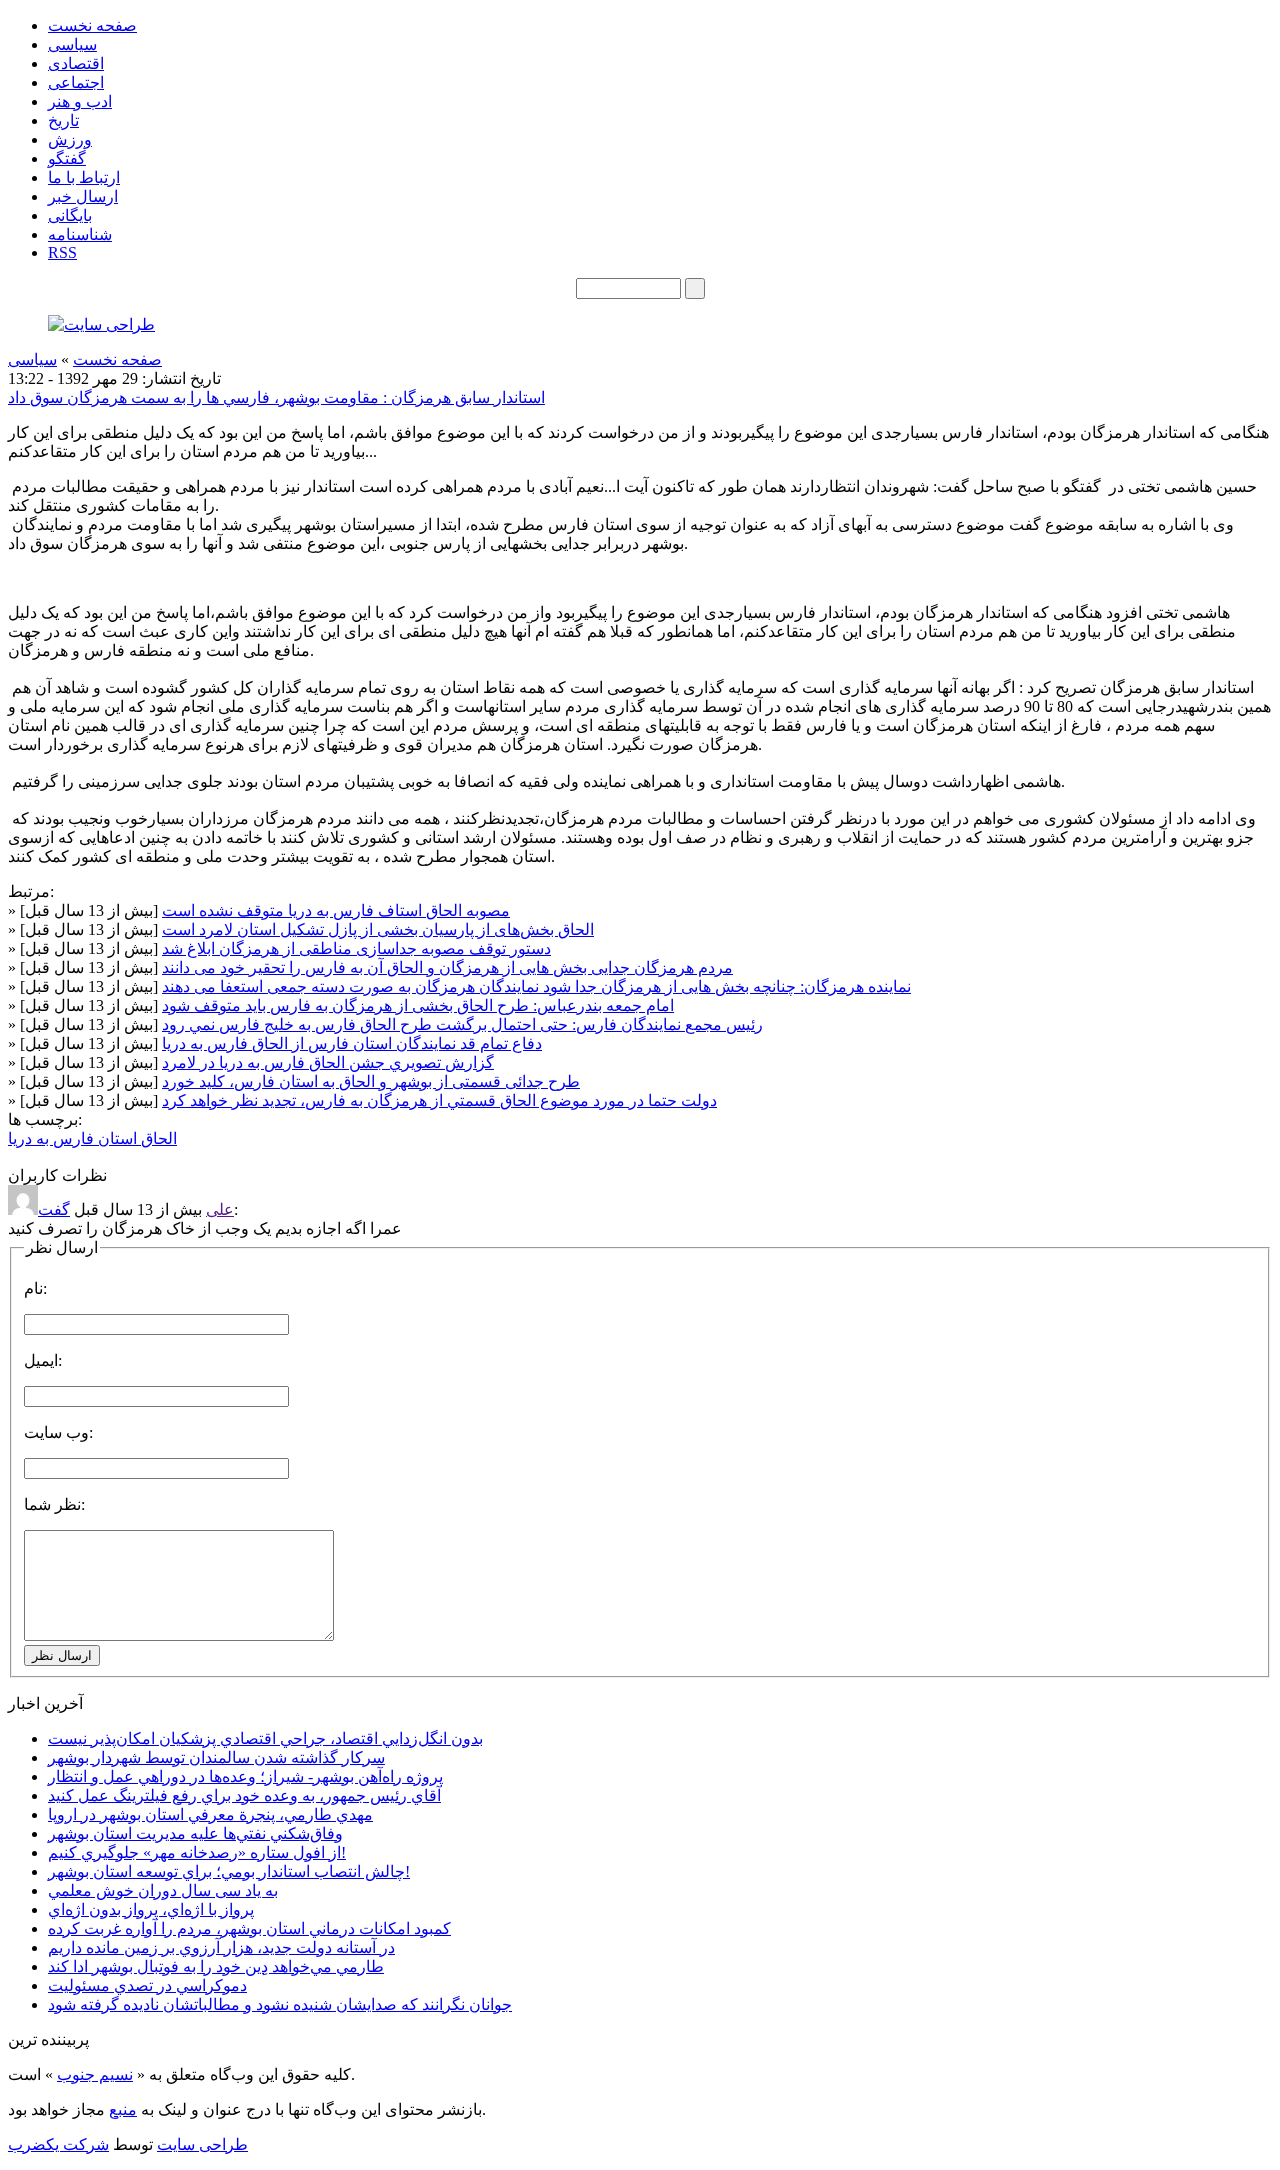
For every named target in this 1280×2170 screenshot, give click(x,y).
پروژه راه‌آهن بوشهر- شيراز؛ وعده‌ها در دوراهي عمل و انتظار (245, 1776)
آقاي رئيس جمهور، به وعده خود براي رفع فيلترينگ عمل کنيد (244, 1795)
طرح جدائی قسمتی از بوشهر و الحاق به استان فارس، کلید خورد (371, 1081)
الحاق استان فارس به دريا (92, 1138)
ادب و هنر (80, 101)
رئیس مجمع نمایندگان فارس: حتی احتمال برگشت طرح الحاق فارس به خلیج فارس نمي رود (462, 1024)
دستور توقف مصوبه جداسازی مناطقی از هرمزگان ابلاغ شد (356, 948)
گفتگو (67, 158)
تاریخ (63, 120)
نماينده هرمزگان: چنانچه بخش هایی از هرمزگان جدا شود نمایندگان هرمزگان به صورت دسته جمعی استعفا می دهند (536, 986)
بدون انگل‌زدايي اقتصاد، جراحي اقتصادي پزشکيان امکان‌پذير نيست (265, 1738)
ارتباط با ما (84, 177)
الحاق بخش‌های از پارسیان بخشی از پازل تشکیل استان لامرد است (378, 929)
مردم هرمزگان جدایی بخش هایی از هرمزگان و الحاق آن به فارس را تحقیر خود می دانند (447, 967)
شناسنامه (80, 234)
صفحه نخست (92, 25)
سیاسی (72, 44)
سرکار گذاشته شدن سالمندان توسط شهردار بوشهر (216, 1757)
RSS (62, 252)
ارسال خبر (83, 196)
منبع (123, 2109)
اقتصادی (76, 63)
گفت (54, 1209)
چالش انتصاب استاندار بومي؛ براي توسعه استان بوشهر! (229, 1871)
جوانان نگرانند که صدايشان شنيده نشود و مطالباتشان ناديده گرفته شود (280, 2004)
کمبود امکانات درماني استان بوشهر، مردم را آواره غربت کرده (249, 1928)
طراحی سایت (202, 2144)
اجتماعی (76, 82)
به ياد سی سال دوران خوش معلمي (163, 1890)
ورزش (70, 139)
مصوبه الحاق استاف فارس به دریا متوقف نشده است (336, 910)
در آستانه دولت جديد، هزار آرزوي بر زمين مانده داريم (221, 1947)
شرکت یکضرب (58, 2144)
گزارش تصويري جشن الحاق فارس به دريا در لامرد (328, 1062)
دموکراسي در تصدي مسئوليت (147, 1985)
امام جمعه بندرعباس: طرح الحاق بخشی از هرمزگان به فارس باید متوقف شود (418, 1005)
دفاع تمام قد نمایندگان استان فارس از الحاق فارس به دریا (352, 1043)
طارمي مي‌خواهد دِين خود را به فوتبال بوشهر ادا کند (216, 1966)
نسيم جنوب (95, 2074)
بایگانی (70, 215)
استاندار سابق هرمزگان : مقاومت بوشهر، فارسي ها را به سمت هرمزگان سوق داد (276, 397)
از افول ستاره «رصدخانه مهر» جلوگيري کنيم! (197, 1852)
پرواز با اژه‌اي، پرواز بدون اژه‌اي (151, 1909)
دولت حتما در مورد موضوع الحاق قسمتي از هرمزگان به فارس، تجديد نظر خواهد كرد (439, 1100)
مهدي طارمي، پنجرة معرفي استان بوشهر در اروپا (210, 1814)
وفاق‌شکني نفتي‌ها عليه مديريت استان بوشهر (195, 1833)
